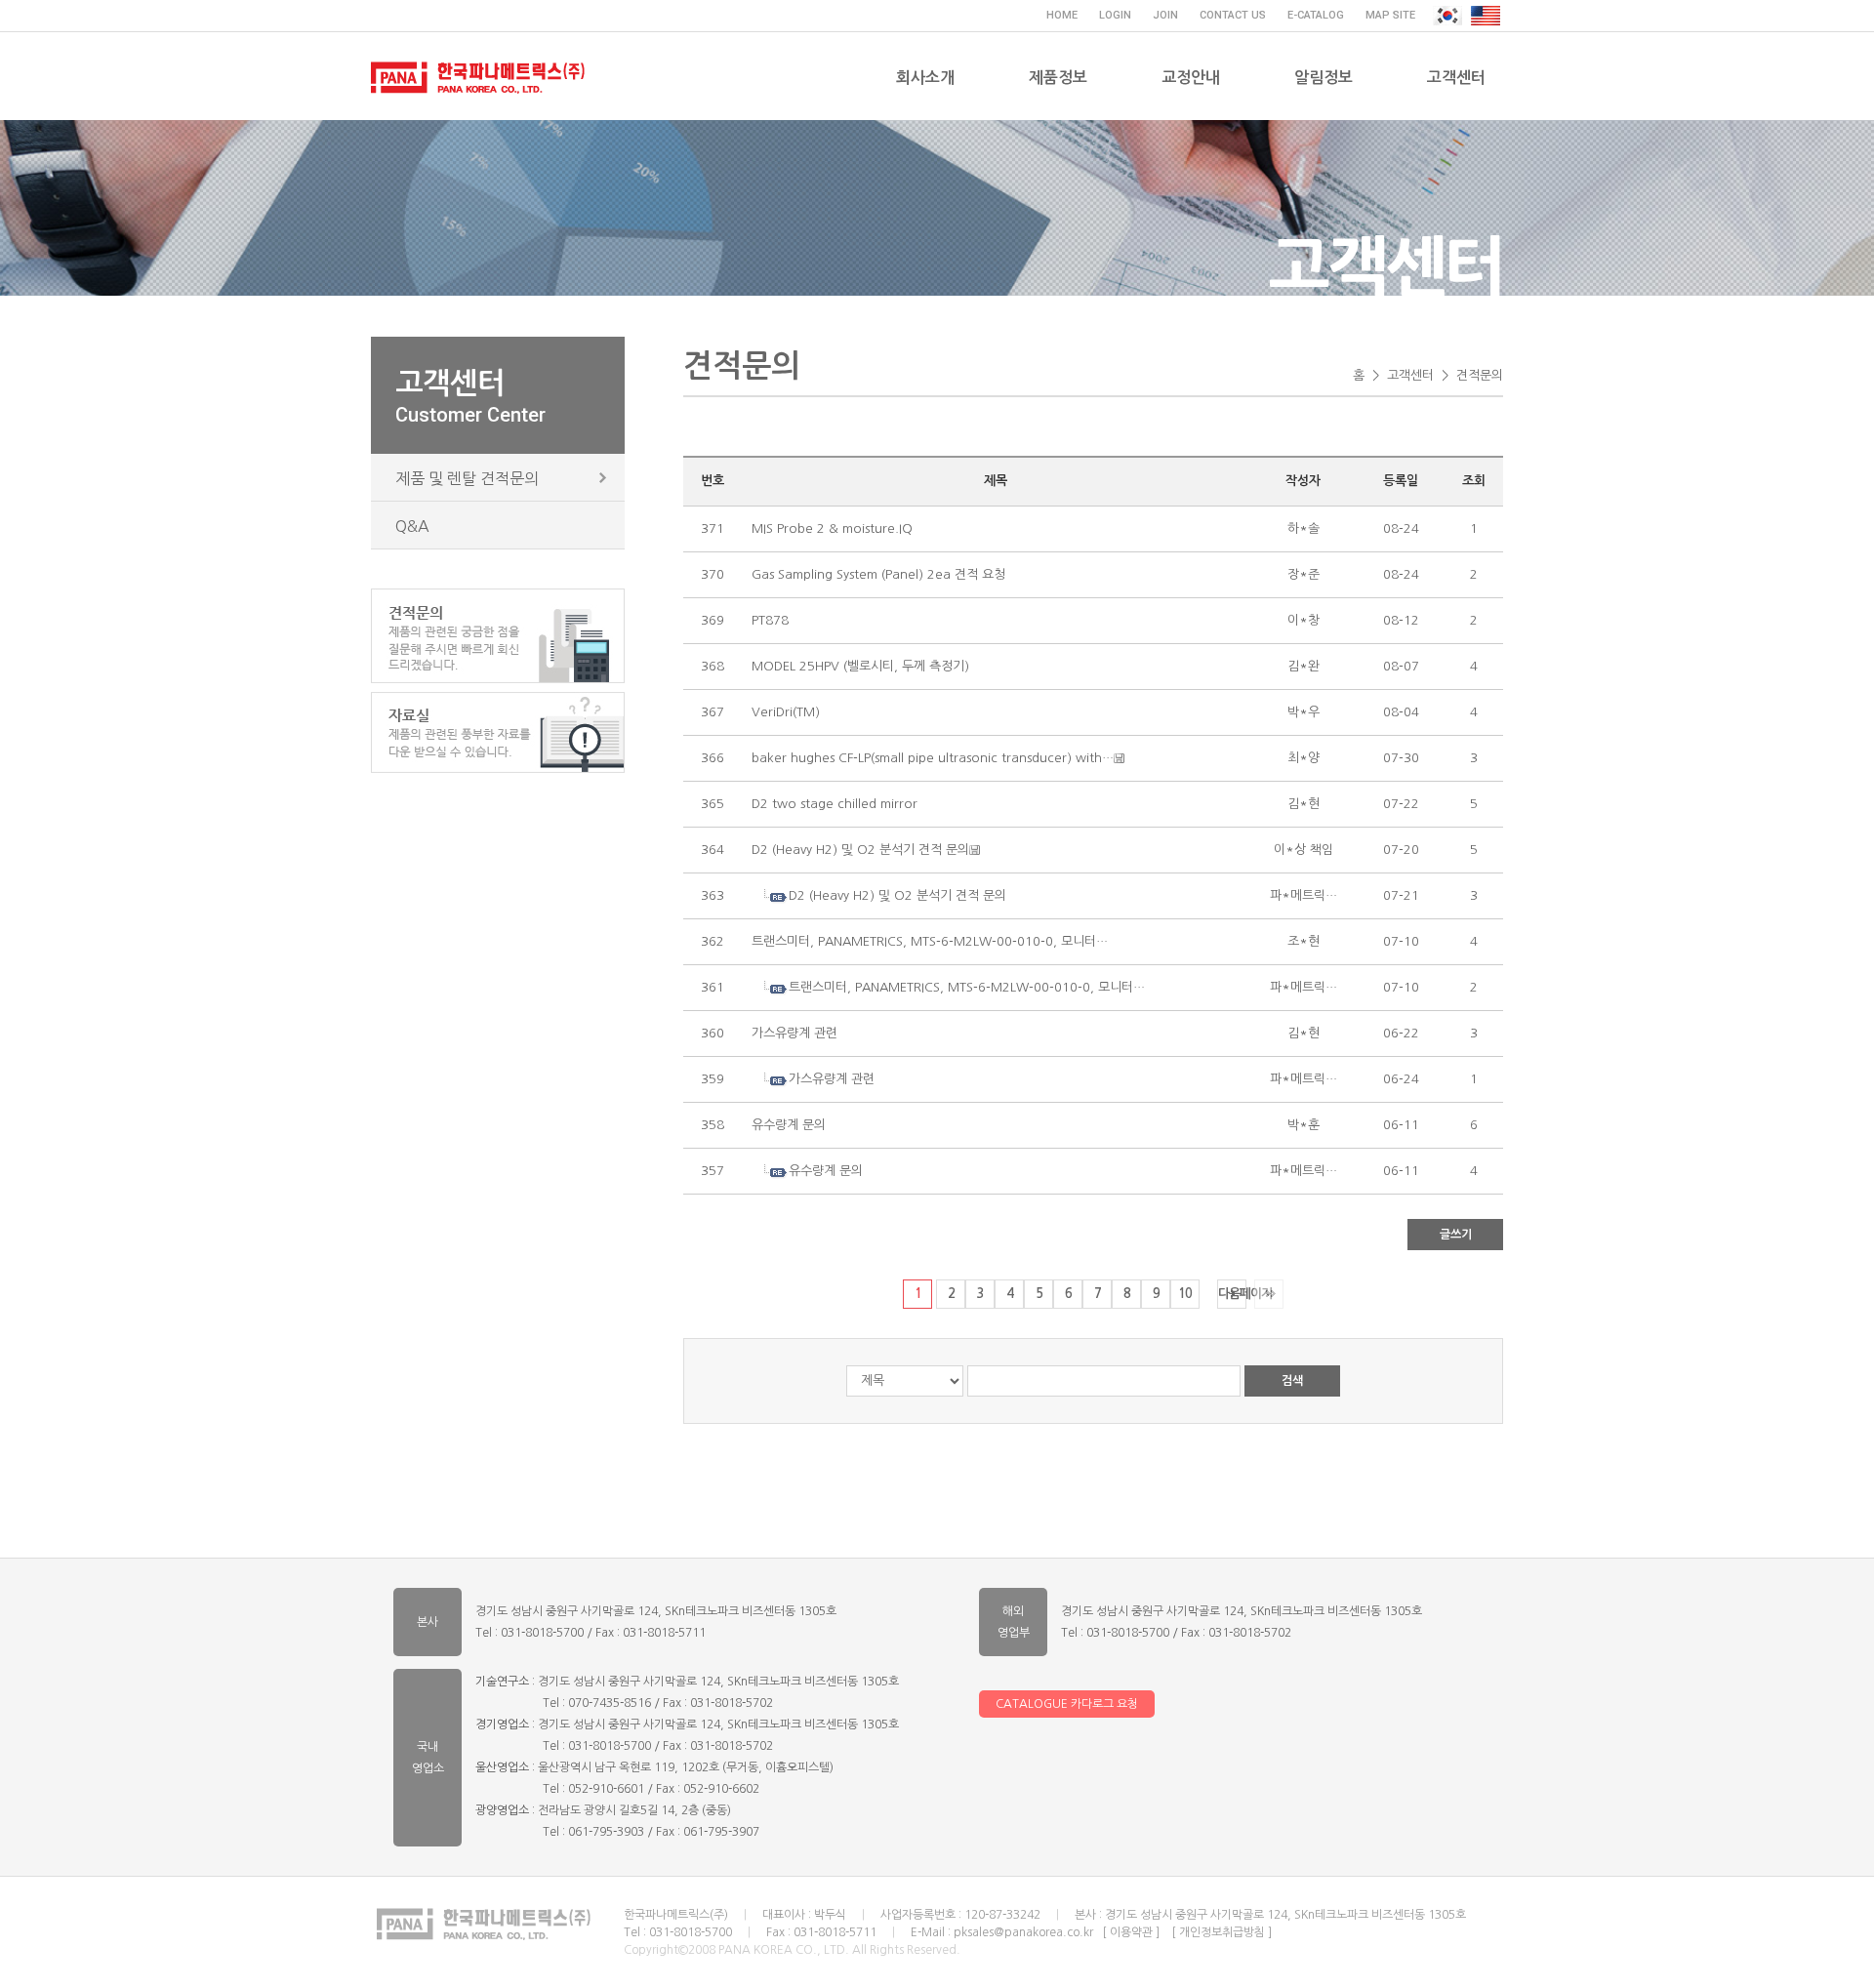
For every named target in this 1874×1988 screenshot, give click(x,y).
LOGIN (1115, 15)
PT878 (770, 620)
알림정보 (1324, 78)
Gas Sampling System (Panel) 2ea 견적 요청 (878, 574)
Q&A (412, 526)
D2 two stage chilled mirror (835, 804)
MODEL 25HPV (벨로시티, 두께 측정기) (860, 666)
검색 (1292, 1381)
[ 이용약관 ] (1131, 1932)
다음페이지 (1232, 1294)
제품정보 (1058, 78)
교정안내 (1191, 78)
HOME (1062, 15)
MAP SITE (1390, 15)
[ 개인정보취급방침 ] (1222, 1932)
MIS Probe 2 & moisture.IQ (832, 528)
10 (1185, 1294)
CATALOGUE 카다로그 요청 (1067, 1704)
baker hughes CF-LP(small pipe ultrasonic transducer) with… (933, 758)
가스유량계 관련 (794, 1033)
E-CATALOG (1316, 15)
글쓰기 (1456, 1235)
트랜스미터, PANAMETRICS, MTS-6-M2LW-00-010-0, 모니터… (930, 941)
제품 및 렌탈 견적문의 (467, 478)
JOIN (1165, 15)
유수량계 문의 (789, 1125)
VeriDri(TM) (786, 712)
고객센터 (1456, 78)
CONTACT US (1233, 15)
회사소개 (925, 78)
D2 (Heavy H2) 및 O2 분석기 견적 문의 (860, 850)
